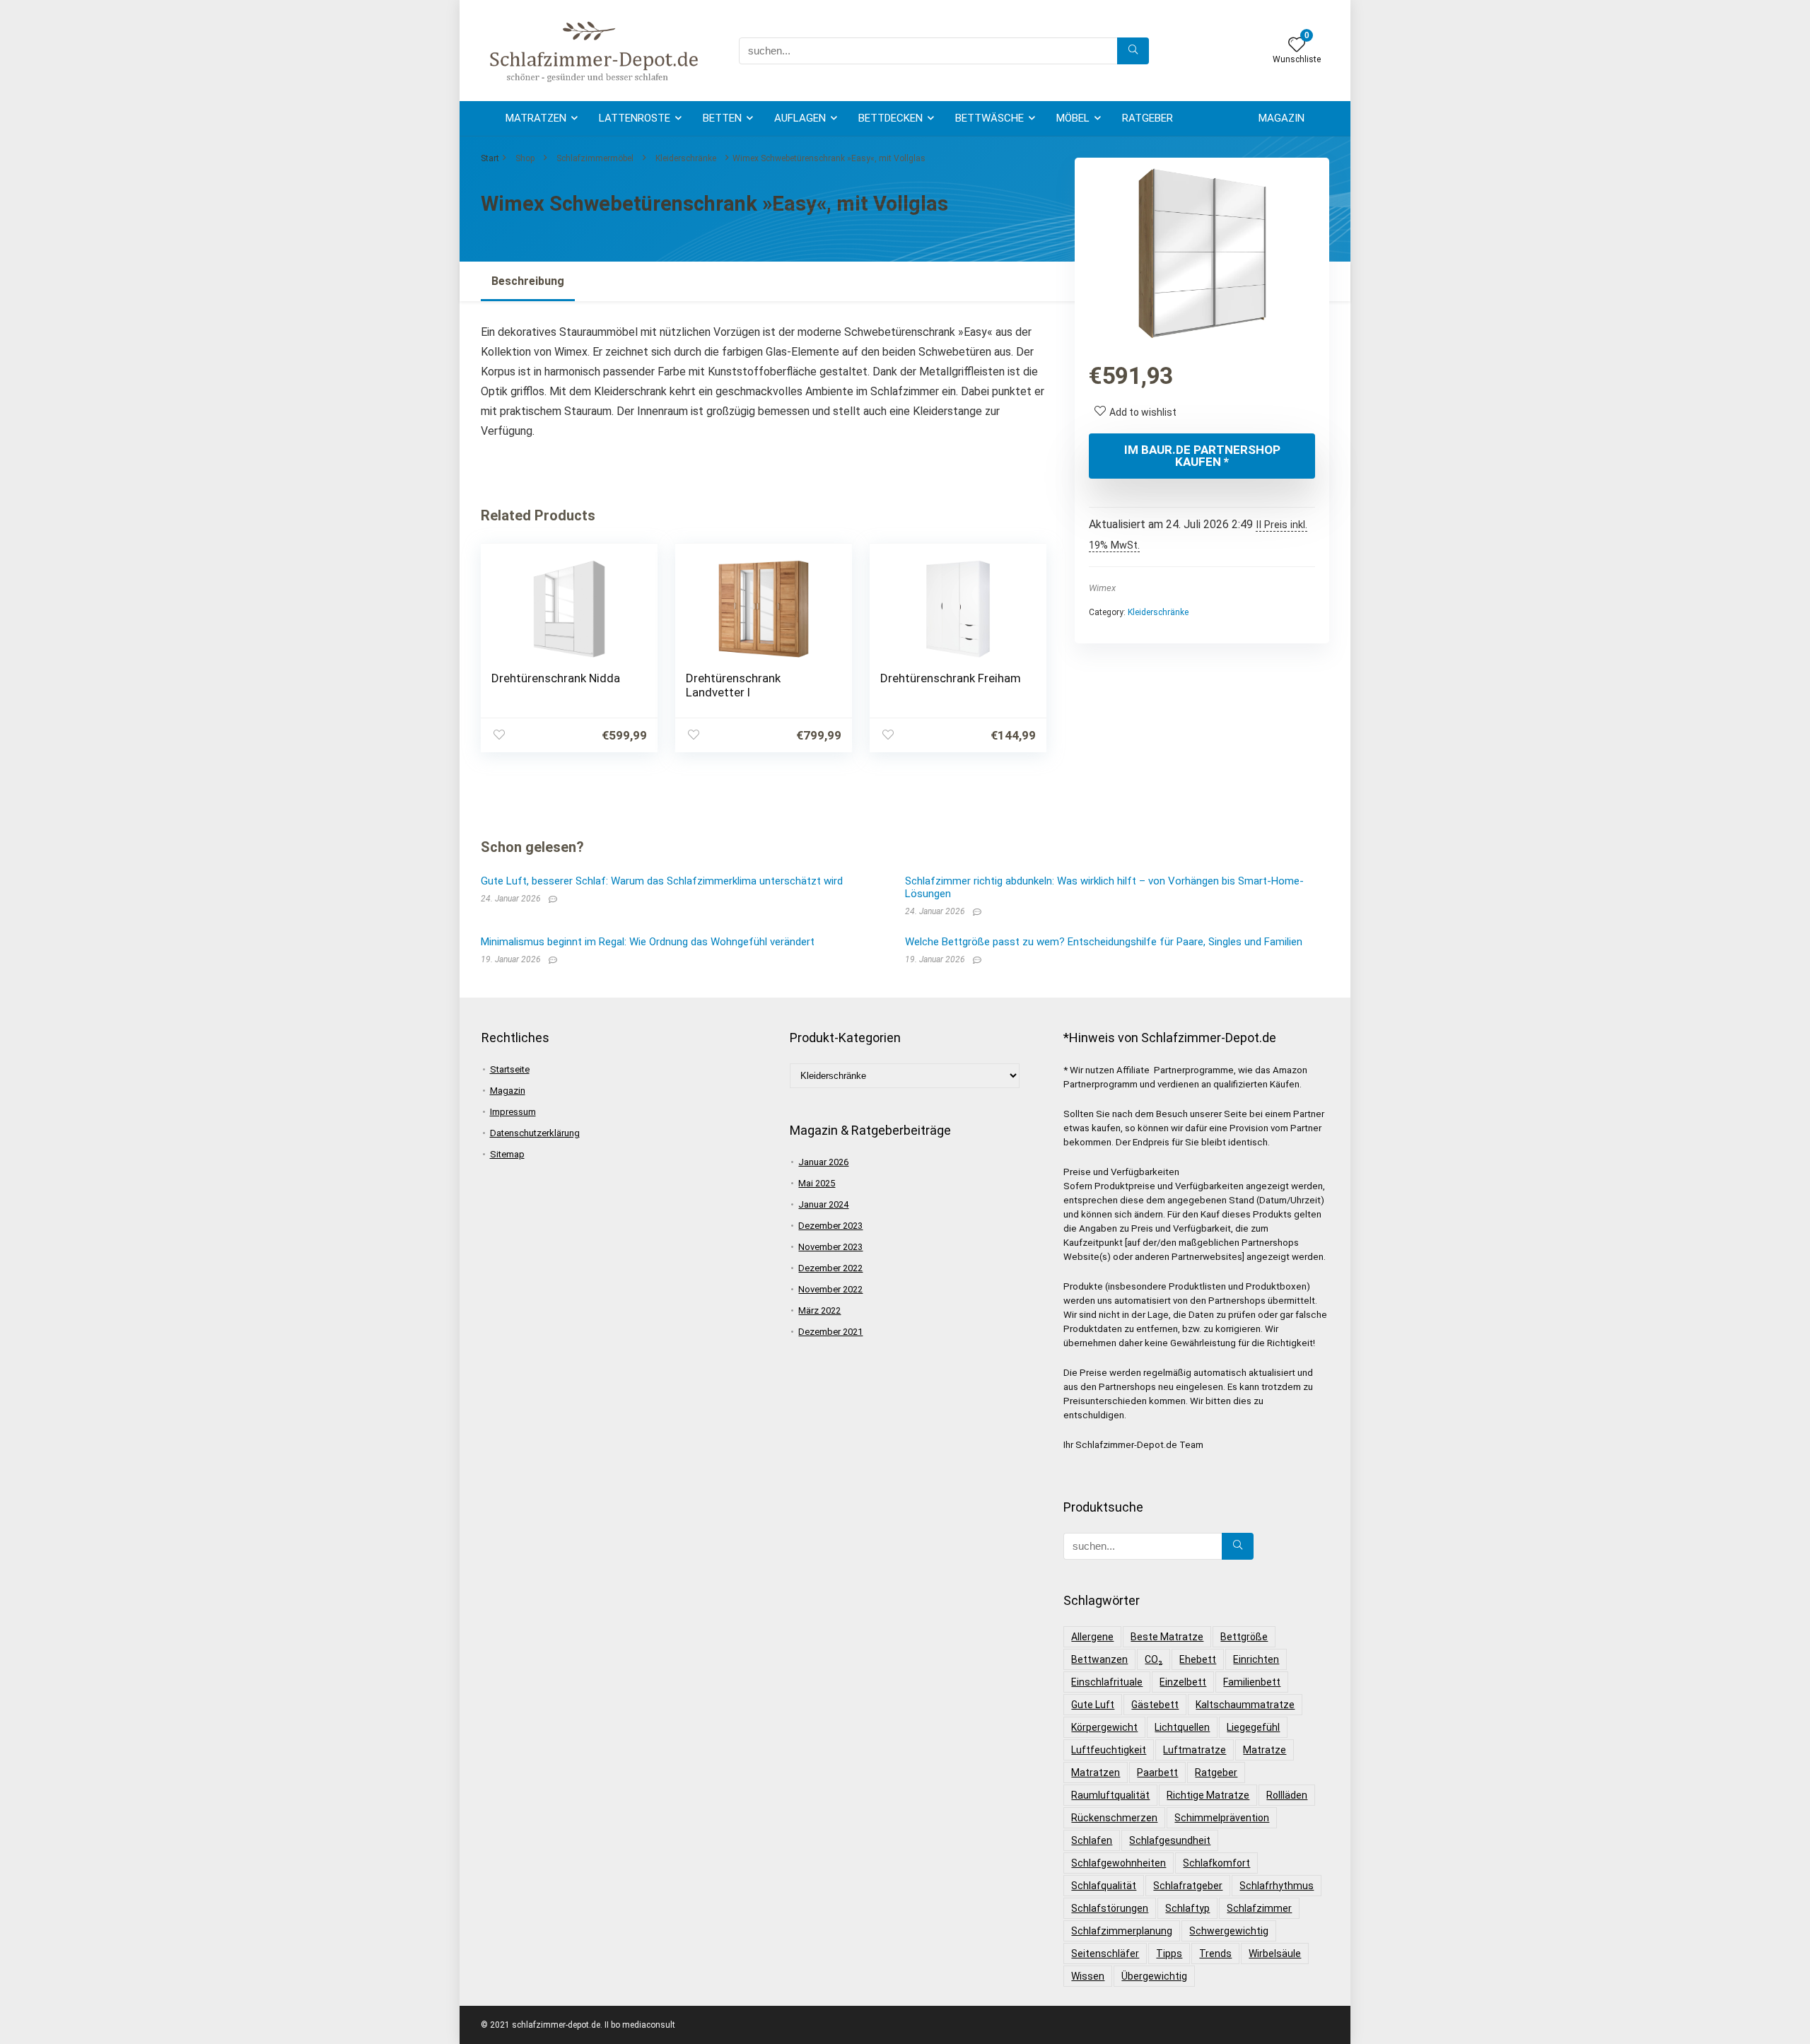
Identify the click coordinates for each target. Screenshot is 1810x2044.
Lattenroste (635, 118)
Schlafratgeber (1188, 1886)
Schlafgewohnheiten (1119, 1863)
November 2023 (830, 1247)
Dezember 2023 (830, 1226)
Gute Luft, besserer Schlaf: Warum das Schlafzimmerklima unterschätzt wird (662, 881)
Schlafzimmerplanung (1122, 1931)
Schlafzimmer (1259, 1908)
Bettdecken (891, 118)
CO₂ (1154, 1659)
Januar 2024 (823, 1204)
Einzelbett (1183, 1682)
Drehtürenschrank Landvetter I (733, 685)
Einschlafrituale (1107, 1682)
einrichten (1256, 1659)
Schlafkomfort (1216, 1863)
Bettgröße (1244, 1637)
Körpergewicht (1104, 1727)
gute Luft (1093, 1705)
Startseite (510, 1069)
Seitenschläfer (1105, 1954)
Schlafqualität (1104, 1886)
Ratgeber (1148, 118)
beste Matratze (1167, 1637)
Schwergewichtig (1229, 1931)
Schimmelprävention (1222, 1818)
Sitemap (507, 1154)
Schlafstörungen (1110, 1908)
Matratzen (536, 118)
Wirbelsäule (1275, 1954)
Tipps (1169, 1954)
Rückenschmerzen (1114, 1818)
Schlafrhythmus (1277, 1886)
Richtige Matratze (1208, 1795)
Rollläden (1287, 1795)
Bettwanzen (1099, 1659)
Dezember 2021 (830, 1332)
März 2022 (819, 1310)
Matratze (1265, 1750)
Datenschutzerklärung (535, 1133)
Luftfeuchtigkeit (1109, 1750)
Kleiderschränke (686, 158)
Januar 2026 (823, 1162)
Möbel (1073, 118)
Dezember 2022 (830, 1268)
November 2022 (830, 1289)
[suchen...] (1133, 51)
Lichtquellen (1182, 1727)
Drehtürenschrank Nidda (556, 678)
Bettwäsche (989, 118)
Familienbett (1252, 1682)
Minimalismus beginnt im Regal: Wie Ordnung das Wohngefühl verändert (648, 942)
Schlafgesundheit (1170, 1840)
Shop (525, 158)
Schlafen (1092, 1840)
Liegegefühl (1253, 1727)
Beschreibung (528, 281)
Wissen (1088, 1976)
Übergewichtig (1154, 1976)
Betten (722, 118)
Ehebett (1198, 1659)
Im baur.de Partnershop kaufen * (1202, 456)
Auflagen (800, 118)
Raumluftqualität (1110, 1795)
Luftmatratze (1195, 1750)
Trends (1215, 1954)
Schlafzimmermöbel (595, 158)
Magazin (1281, 118)
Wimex (1102, 588)
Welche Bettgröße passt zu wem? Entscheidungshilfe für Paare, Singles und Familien (1104, 942)
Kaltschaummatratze (1245, 1705)
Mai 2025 (817, 1183)
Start (490, 158)
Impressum (513, 1112)
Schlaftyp (1187, 1908)
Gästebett (1155, 1705)
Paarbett (1157, 1773)
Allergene (1092, 1637)
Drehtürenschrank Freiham (951, 678)
